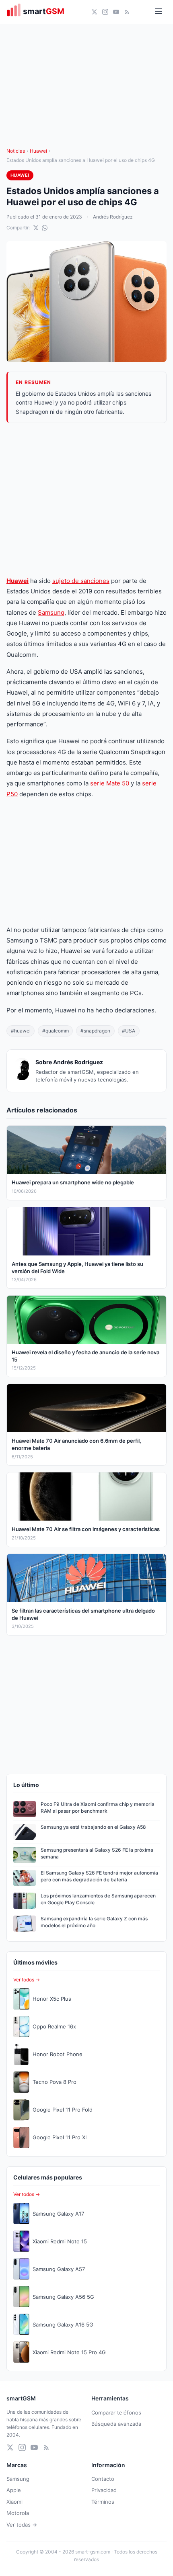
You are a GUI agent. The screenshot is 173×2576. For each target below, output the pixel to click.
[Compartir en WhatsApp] (45, 228)
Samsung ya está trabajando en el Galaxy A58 (93, 1827)
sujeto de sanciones (81, 581)
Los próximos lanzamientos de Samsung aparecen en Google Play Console (98, 1899)
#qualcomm (56, 1031)
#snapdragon (95, 1031)
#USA (129, 1031)
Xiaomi (14, 2502)
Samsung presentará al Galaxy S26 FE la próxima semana (97, 1853)
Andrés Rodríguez (113, 217)
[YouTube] (116, 12)
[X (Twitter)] (94, 12)
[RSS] (127, 12)
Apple (14, 2490)
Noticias (16, 151)
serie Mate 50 (110, 783)
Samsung (51, 612)
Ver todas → (22, 2525)
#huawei (21, 1031)
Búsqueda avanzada (116, 2424)
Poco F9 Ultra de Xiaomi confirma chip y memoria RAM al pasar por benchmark (98, 1807)
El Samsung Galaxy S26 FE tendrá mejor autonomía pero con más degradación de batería (99, 1876)
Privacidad (104, 2490)
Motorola (18, 2513)
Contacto (103, 2479)
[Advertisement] (86, 499)
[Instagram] (105, 12)
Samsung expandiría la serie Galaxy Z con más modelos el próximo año (94, 1922)
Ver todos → (27, 1980)
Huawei (38, 151)
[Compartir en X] (36, 228)
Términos (103, 2502)
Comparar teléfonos (116, 2412)
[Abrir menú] (159, 12)
